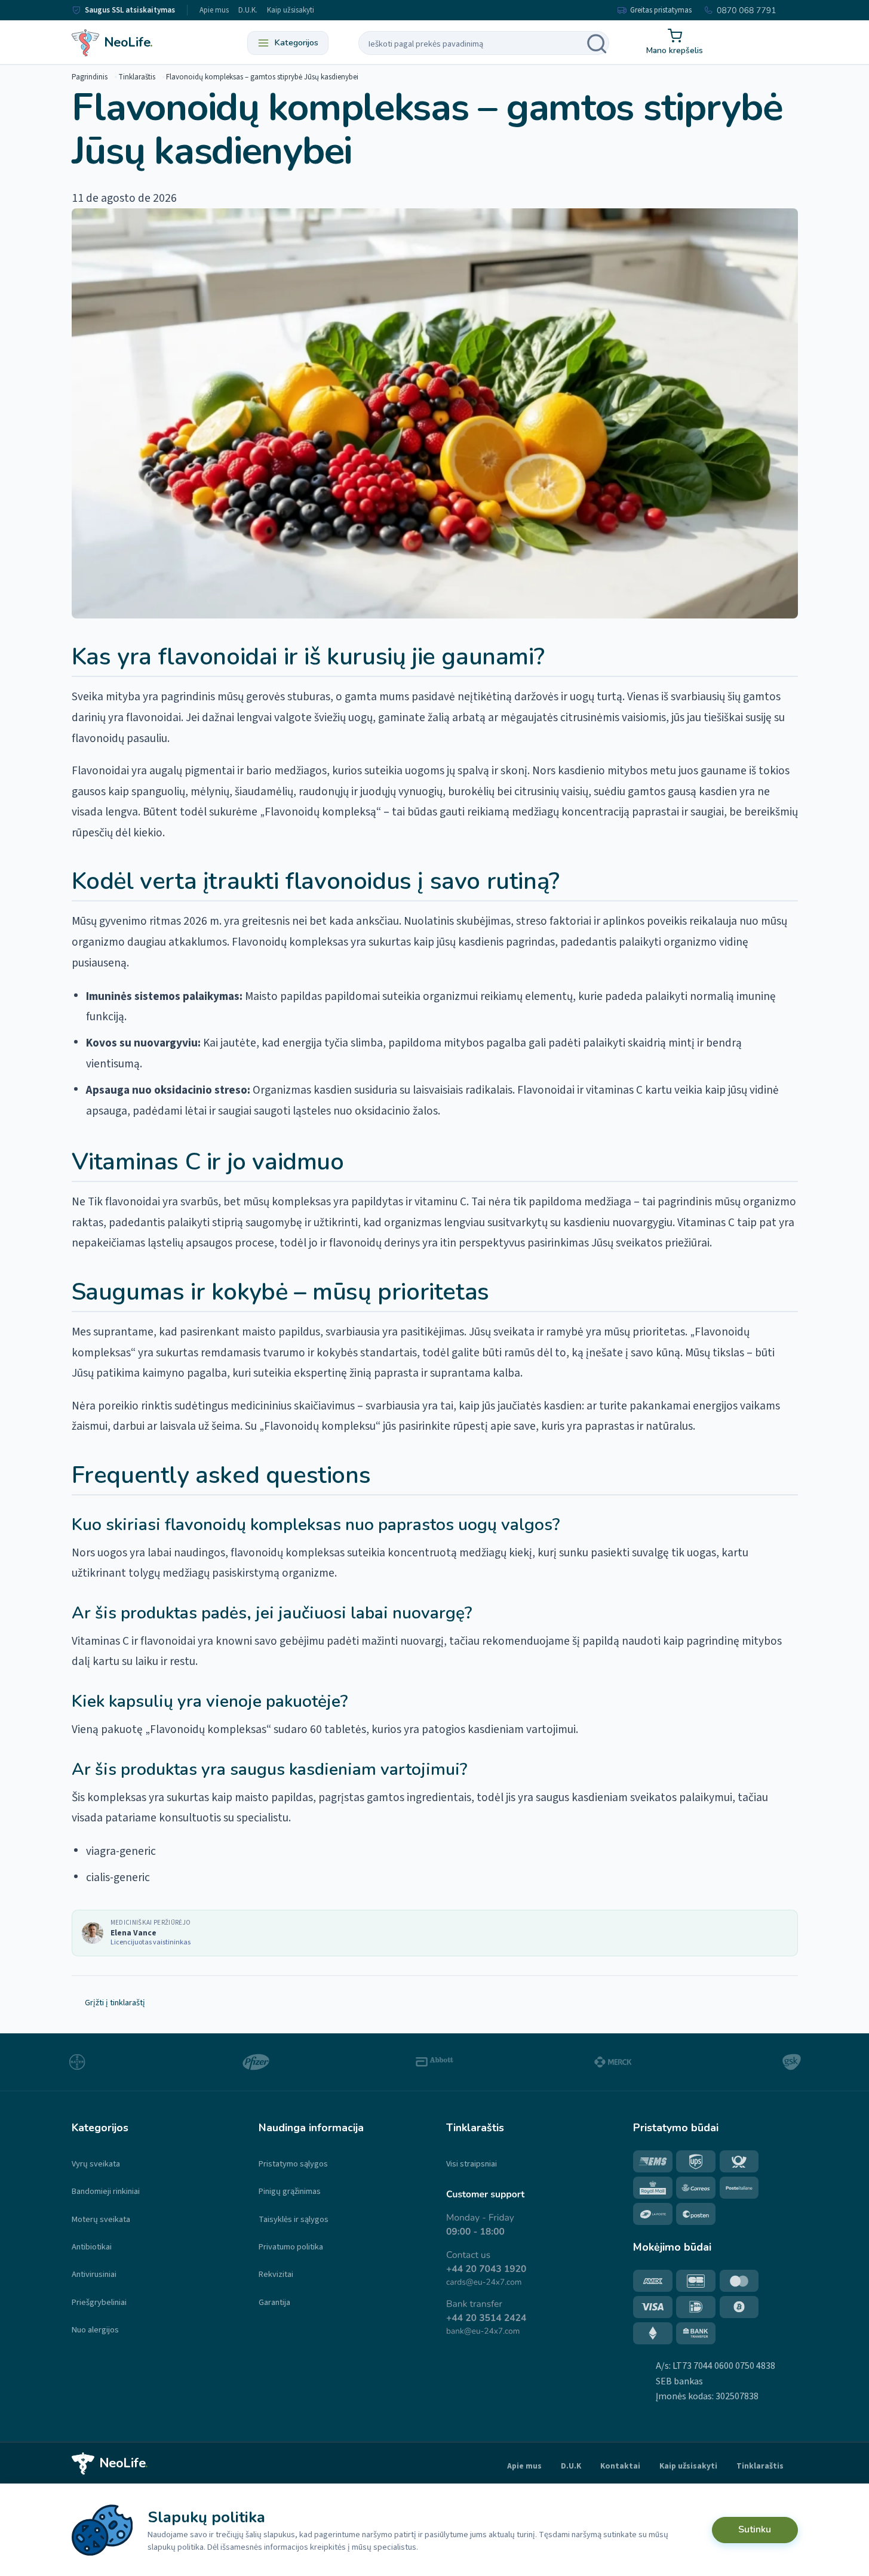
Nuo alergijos (95, 2330)
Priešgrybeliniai (99, 2302)
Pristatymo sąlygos (293, 2164)
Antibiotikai (92, 2247)
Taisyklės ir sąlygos (294, 2219)
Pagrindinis (90, 77)
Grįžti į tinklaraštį (115, 2003)
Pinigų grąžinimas (290, 2191)
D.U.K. (248, 10)
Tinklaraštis (137, 77)
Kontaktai (620, 2466)
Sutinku (755, 2529)
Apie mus (214, 10)
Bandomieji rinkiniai (106, 2191)
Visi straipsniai (472, 2164)
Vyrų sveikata (96, 2164)
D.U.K (571, 2466)
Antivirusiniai (94, 2274)
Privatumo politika (291, 2247)
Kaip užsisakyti (291, 10)
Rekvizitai (276, 2274)
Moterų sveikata (101, 2219)
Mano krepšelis (675, 50)
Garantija (274, 2302)
